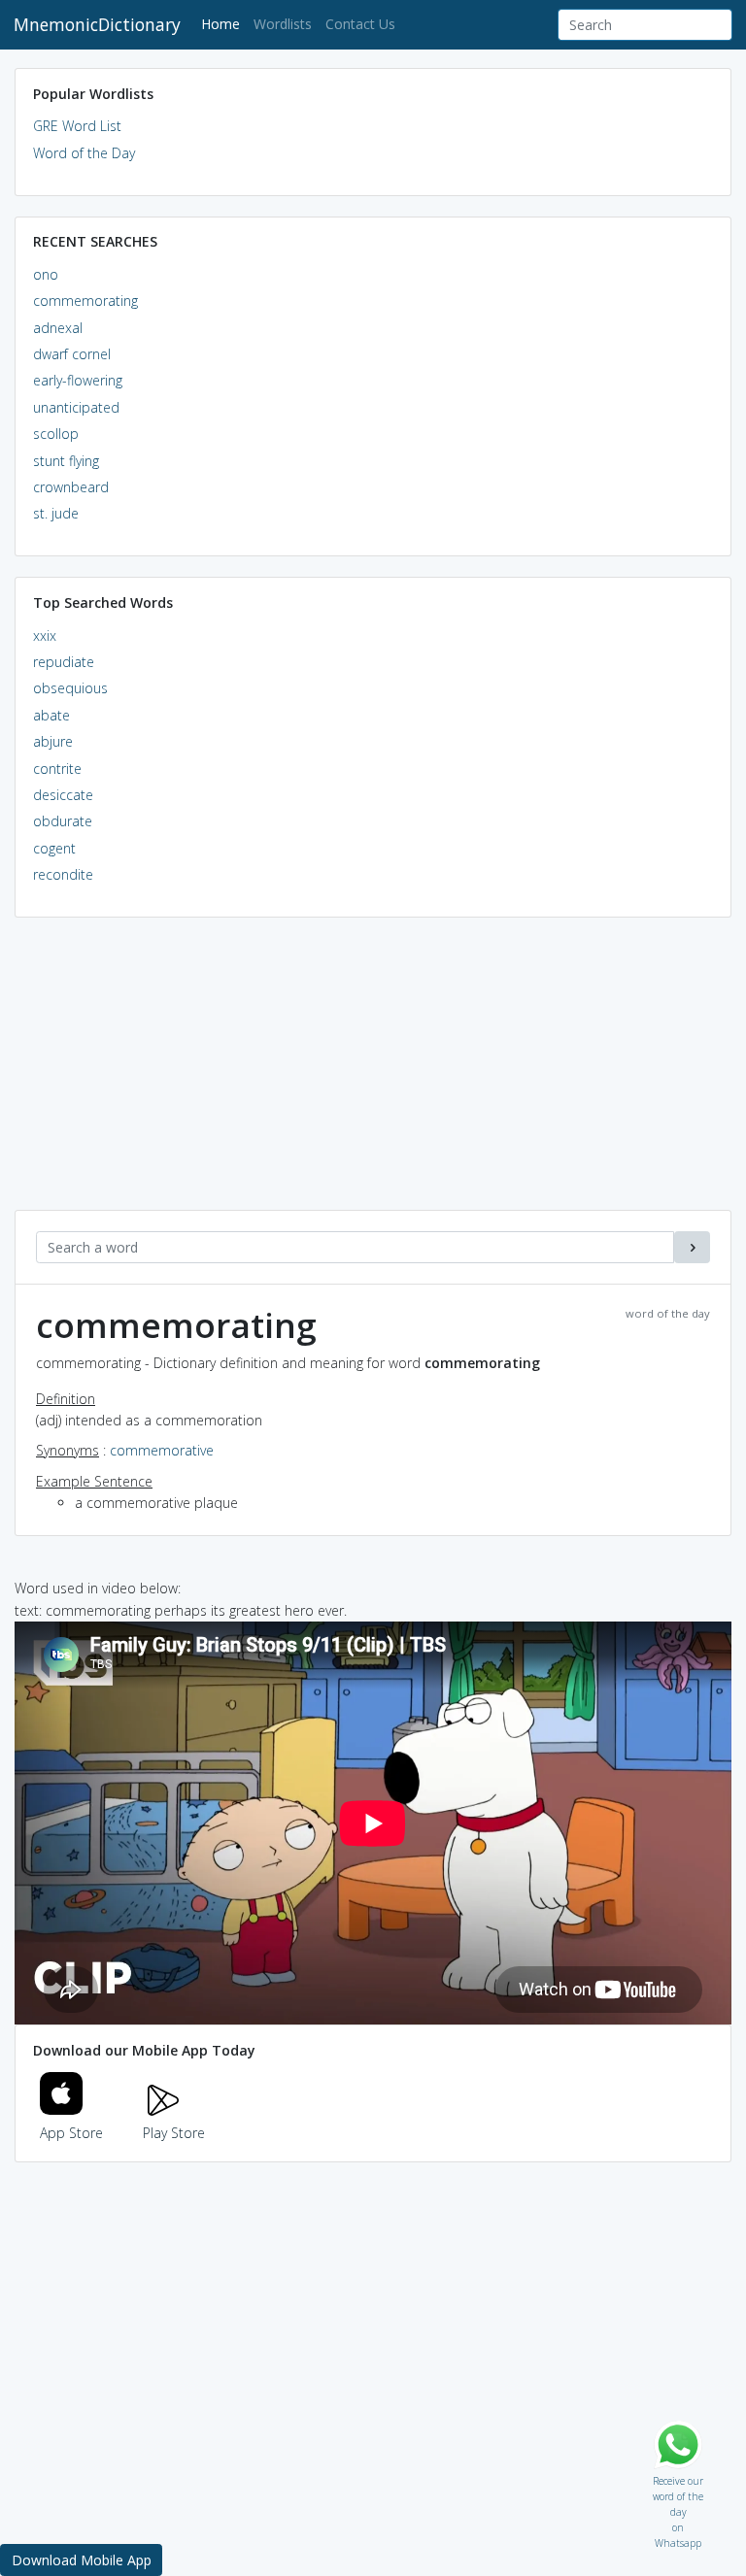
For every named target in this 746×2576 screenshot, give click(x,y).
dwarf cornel (72, 354)
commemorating (85, 301)
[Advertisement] (373, 1074)
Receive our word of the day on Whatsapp (678, 2476)
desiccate (63, 795)
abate (51, 715)
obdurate (63, 821)
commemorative (162, 1450)
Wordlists (283, 24)
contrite (57, 769)
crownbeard (71, 487)
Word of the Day (84, 153)
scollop (56, 434)
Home (224, 23)
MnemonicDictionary (97, 24)
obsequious (70, 688)
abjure (53, 741)
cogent (54, 848)
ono (46, 274)
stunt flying (66, 461)
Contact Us (360, 24)
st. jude (56, 513)
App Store (71, 2133)
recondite (63, 874)
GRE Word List (77, 126)
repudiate (64, 662)
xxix (45, 636)
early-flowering (78, 380)
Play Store (174, 2133)
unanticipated (76, 407)
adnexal (58, 328)
